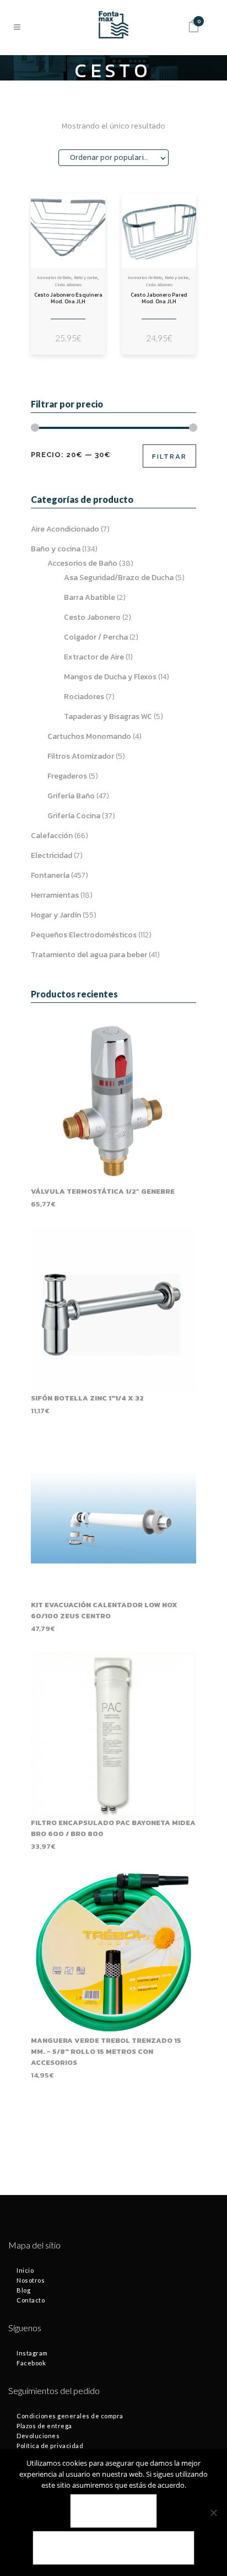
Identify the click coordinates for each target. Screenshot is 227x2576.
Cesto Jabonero (68, 285)
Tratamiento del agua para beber (89, 955)
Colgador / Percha (96, 637)
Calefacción (52, 836)
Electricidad (52, 855)
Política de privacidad (50, 2446)
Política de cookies (113, 2548)
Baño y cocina (86, 278)
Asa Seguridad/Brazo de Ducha (119, 578)
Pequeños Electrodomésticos (84, 935)
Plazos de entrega (44, 2426)
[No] (213, 2513)
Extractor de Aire (94, 657)
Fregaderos (67, 776)
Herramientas (55, 895)
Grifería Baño (71, 796)
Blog (23, 2290)
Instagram (32, 2353)
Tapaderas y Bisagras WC (108, 717)
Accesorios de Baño (54, 278)
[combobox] (113, 158)
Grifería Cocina (74, 816)
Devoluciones (38, 2436)
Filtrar (169, 456)
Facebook (31, 2363)
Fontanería (50, 875)
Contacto (31, 2300)
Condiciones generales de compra (70, 2416)
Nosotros (31, 2280)
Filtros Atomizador (81, 756)
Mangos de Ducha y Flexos (110, 677)
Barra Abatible (90, 597)
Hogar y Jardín (56, 915)
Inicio (25, 2270)
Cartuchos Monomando (89, 736)
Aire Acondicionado (65, 529)
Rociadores (84, 697)
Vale (114, 2511)
